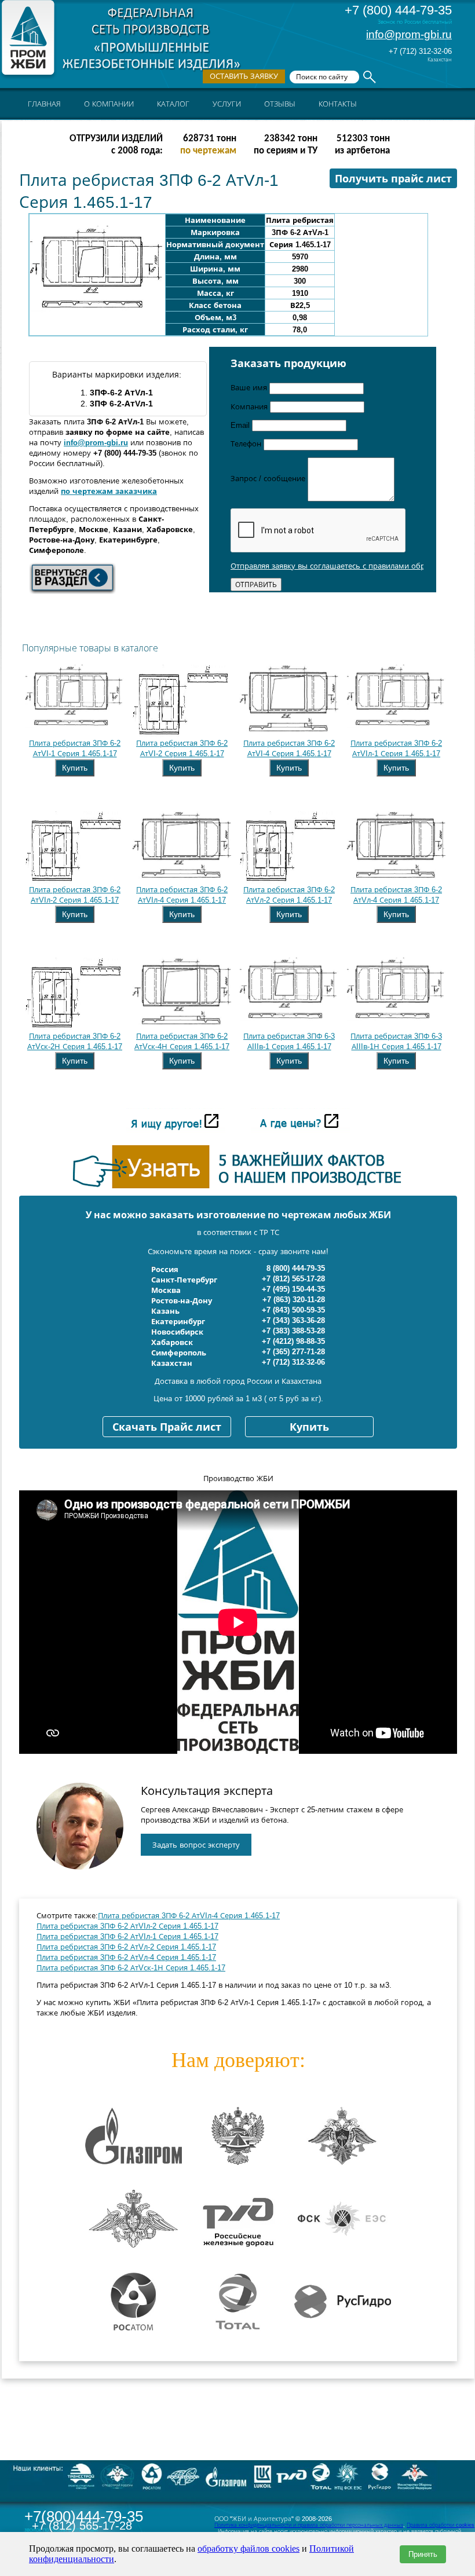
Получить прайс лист (393, 179)
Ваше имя (250, 388)
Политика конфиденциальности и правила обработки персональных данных (309, 2525)
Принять (423, 2554)
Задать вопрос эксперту (196, 1845)
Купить (75, 768)
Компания (250, 407)
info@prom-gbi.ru (409, 34)
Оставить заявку (244, 76)
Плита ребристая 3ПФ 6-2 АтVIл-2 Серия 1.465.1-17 (127, 1926)
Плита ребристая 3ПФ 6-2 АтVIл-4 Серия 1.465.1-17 (189, 1916)
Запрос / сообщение (269, 479)
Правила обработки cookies (441, 2525)
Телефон (247, 444)
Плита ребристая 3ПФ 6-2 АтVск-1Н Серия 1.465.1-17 (131, 1968)
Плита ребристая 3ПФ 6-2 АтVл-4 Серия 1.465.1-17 (126, 1957)
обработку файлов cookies (249, 2548)
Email (241, 425)
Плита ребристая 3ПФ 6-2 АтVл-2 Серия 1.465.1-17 (126, 1947)
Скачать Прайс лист (167, 1427)
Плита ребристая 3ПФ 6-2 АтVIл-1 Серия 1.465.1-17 (127, 1936)
